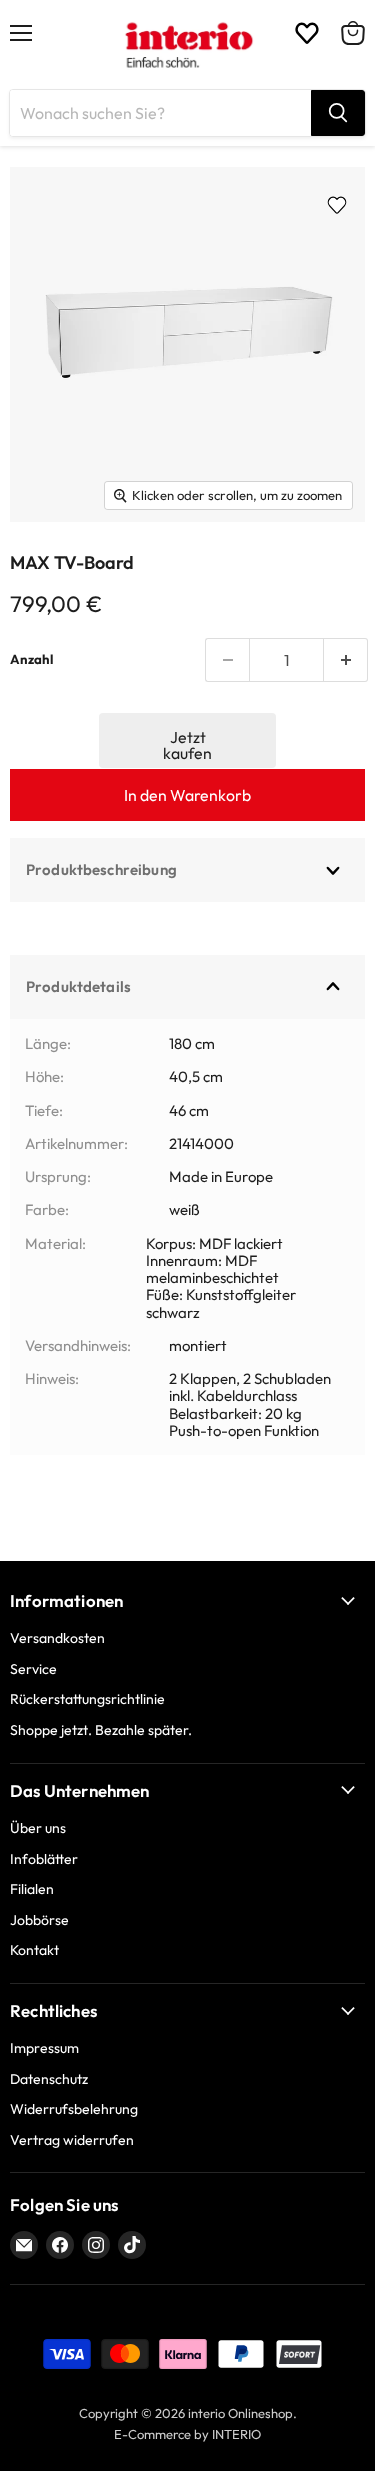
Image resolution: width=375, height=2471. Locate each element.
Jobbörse (39, 1920)
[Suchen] (338, 113)
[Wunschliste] (307, 33)
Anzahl (31, 659)
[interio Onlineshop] (187, 45)
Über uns (38, 1828)
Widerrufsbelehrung (74, 2109)
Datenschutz (49, 2079)
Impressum (44, 2048)
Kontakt (34, 1950)
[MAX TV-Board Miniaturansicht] (50, 567)
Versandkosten (57, 1638)
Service (33, 1669)
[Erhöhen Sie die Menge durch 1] (346, 660)
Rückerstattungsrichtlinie (87, 1699)
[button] (188, 740)
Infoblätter (44, 1859)
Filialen (32, 1889)
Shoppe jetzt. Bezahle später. (101, 1730)
